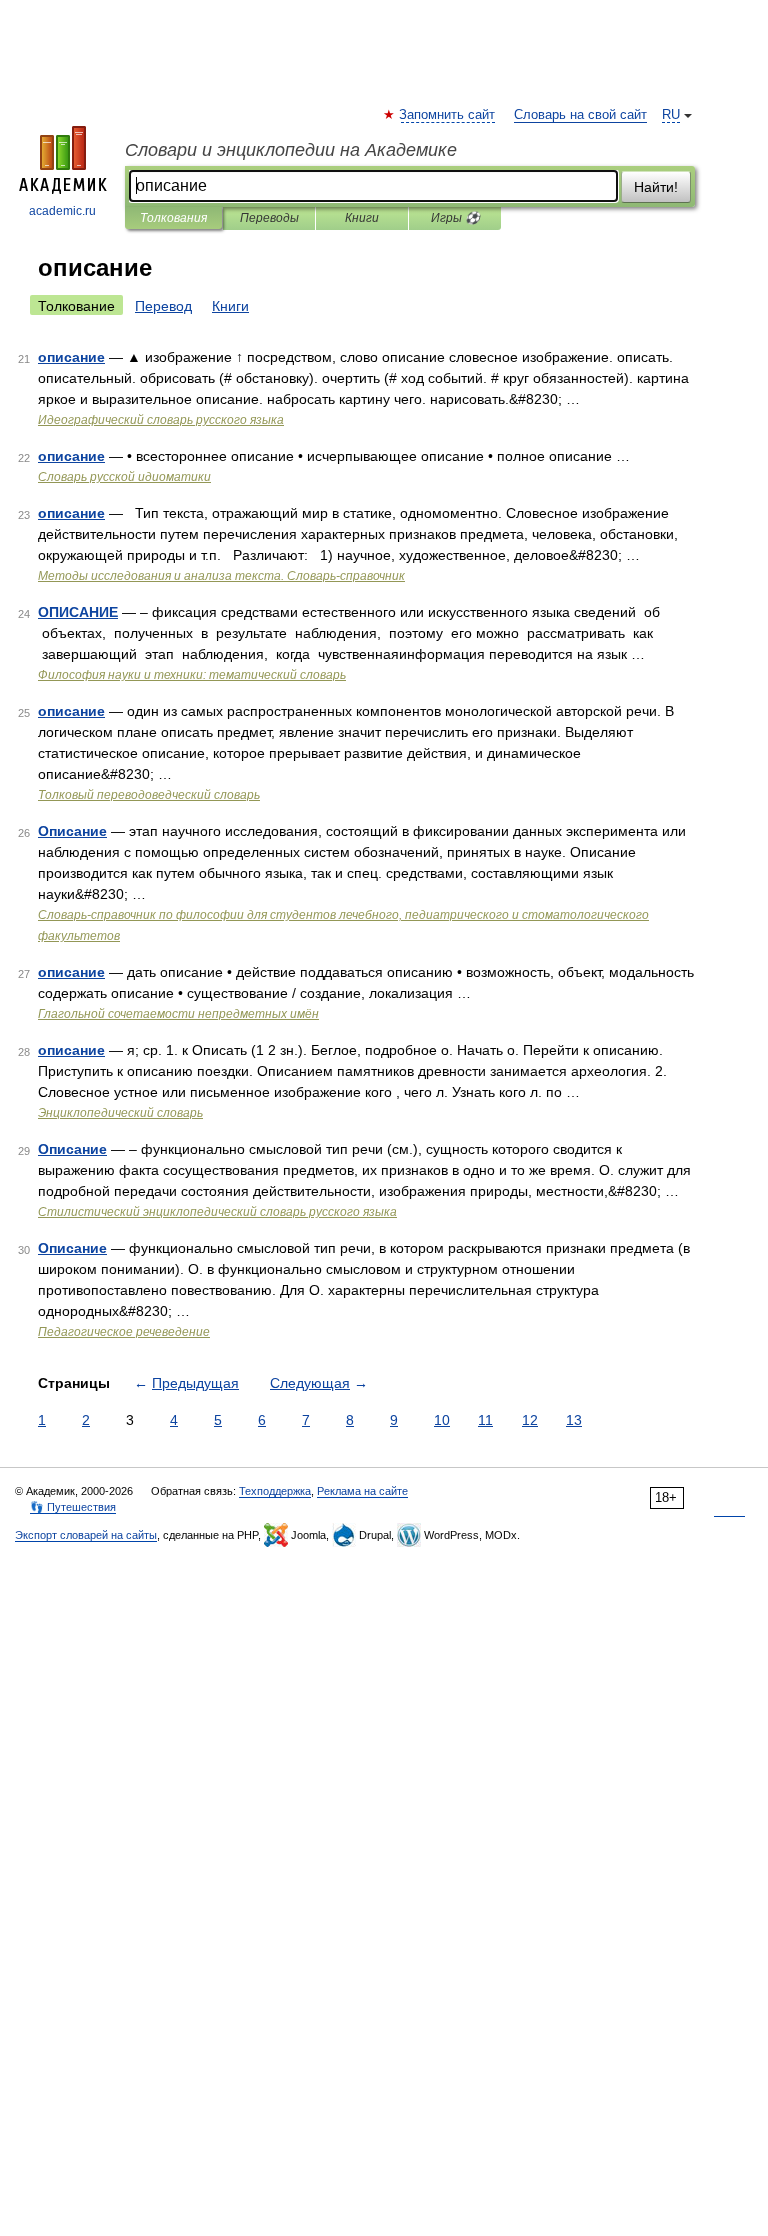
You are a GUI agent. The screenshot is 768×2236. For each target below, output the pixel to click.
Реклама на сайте (362, 1491)
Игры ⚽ (455, 218)
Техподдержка (275, 1491)
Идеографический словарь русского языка (161, 420)
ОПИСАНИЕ (78, 612)
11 (485, 1420)
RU (671, 115)
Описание (72, 831)
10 (442, 1420)
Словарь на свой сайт (580, 115)
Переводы (269, 218)
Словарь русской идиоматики (124, 477)
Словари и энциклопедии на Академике (291, 150)
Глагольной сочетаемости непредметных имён (178, 1014)
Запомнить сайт (448, 115)
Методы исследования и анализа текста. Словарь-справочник (221, 576)
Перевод (163, 306)
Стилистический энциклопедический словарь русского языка (217, 1212)
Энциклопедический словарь (120, 1113)
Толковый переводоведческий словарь (149, 795)
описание (71, 357)
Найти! (656, 187)
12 (530, 1420)
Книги (362, 218)
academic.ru (62, 211)
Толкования (173, 218)
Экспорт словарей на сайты (86, 1535)
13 (574, 1420)
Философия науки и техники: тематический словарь (192, 675)
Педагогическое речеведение (124, 1332)
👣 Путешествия (73, 1507)
